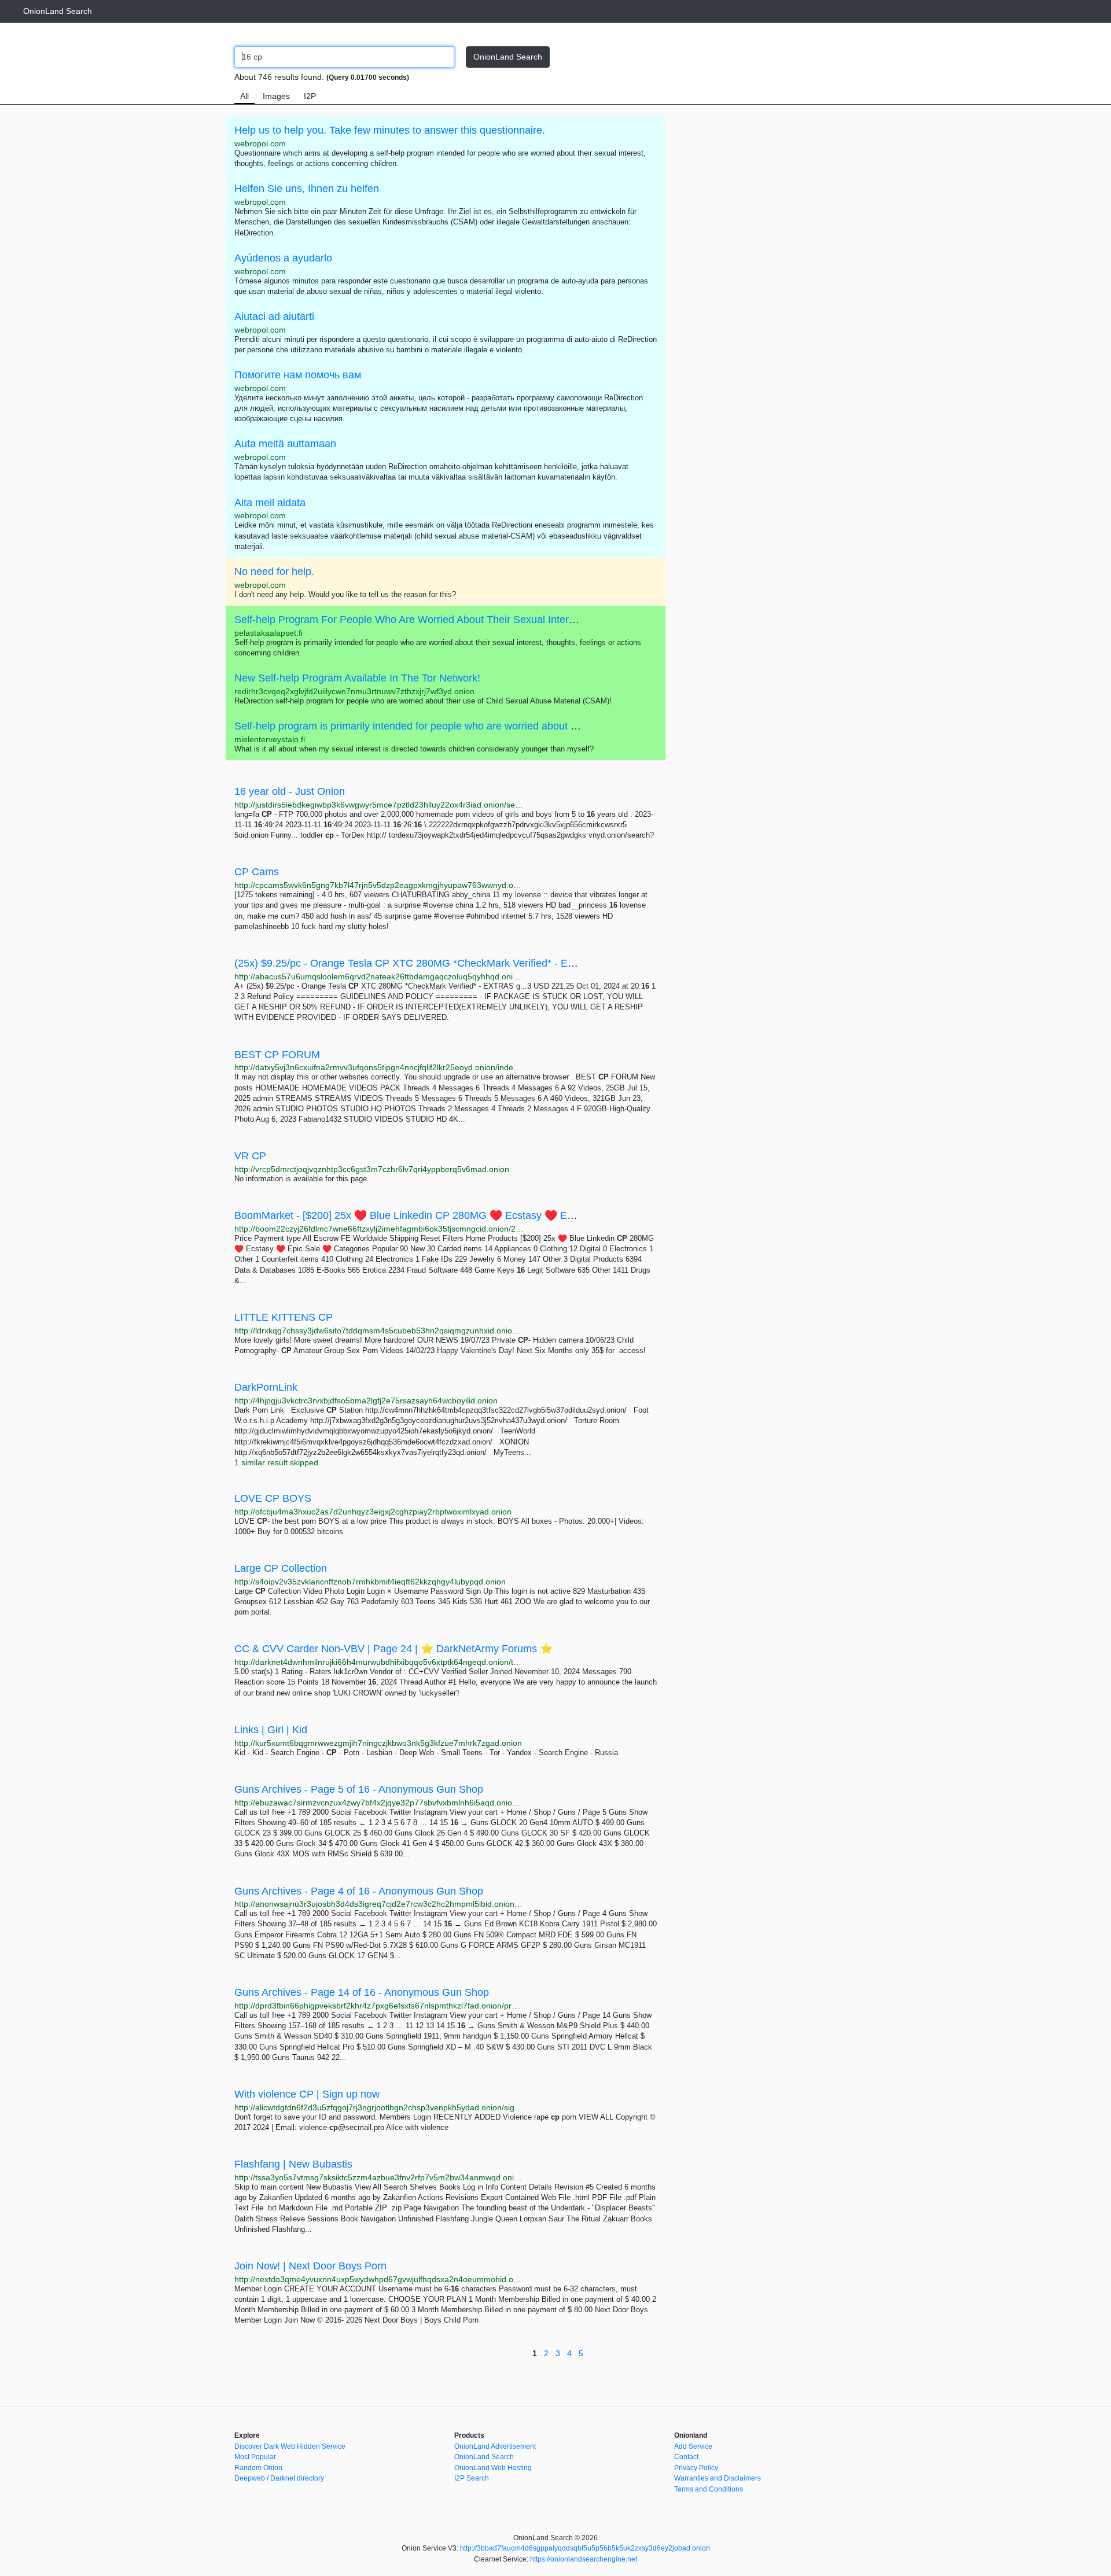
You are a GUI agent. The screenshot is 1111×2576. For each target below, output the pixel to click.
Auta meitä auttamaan (285, 444)
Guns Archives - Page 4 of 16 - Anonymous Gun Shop (359, 1891)
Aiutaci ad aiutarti (274, 316)
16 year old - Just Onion (290, 791)
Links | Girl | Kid (271, 1730)
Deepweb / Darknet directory (279, 2478)
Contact (686, 2457)
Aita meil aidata (270, 503)
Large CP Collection (281, 1568)
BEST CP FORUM (277, 1055)
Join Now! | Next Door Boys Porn (310, 2266)
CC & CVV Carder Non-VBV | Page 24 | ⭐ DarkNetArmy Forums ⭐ (393, 1649)
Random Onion (258, 2468)
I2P (310, 96)
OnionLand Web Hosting (493, 2468)
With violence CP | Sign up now (307, 2094)
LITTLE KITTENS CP (284, 1317)
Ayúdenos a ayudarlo (283, 258)
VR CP (250, 1156)
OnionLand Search (58, 11)
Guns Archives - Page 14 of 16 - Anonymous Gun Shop (362, 1992)
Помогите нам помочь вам (298, 375)
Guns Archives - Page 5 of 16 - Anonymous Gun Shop (359, 1789)
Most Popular (255, 2457)
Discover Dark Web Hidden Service (290, 2446)
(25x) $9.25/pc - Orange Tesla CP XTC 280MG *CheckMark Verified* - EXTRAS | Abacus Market (457, 963)
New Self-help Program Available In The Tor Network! (357, 678)
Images (276, 96)
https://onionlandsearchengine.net (584, 2559)
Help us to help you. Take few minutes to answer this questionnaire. (390, 130)
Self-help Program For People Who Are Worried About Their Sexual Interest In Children (435, 620)
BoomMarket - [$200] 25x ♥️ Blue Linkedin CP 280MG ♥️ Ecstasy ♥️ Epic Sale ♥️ (427, 1215)
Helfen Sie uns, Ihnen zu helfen (307, 189)
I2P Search (472, 2478)
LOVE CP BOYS (273, 1498)
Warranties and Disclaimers (718, 2478)
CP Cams (257, 872)
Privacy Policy (696, 2468)
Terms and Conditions (709, 2489)
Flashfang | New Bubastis (293, 2164)
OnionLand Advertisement (495, 2446)
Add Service (693, 2446)
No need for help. (274, 572)
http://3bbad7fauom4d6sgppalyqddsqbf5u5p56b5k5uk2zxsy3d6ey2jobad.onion (585, 2548)
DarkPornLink (266, 1387)
